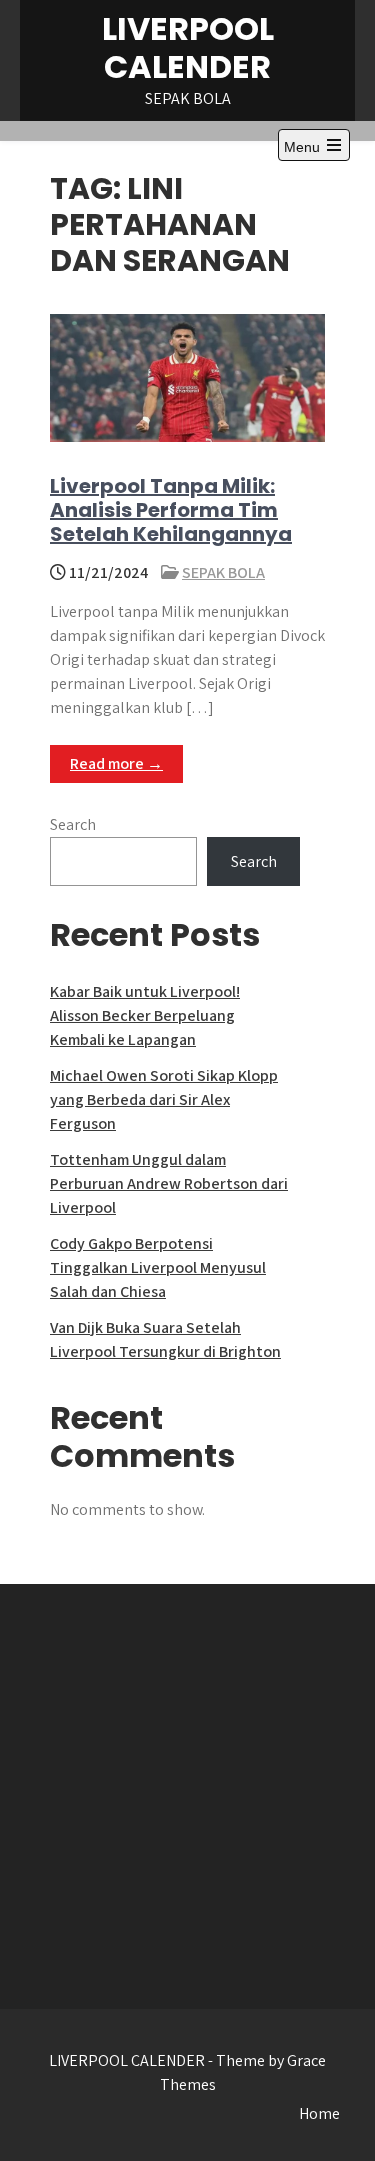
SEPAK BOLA (223, 572)
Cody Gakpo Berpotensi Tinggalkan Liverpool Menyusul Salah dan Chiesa (158, 1267)
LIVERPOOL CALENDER (188, 47)
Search (73, 824)
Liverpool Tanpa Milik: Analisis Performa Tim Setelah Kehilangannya (171, 510)
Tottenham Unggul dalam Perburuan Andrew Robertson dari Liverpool (169, 1183)
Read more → (116, 763)
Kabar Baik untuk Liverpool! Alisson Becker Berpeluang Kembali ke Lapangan (145, 1015)
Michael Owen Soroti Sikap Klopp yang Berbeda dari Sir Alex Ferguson (164, 1099)
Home (319, 2113)
